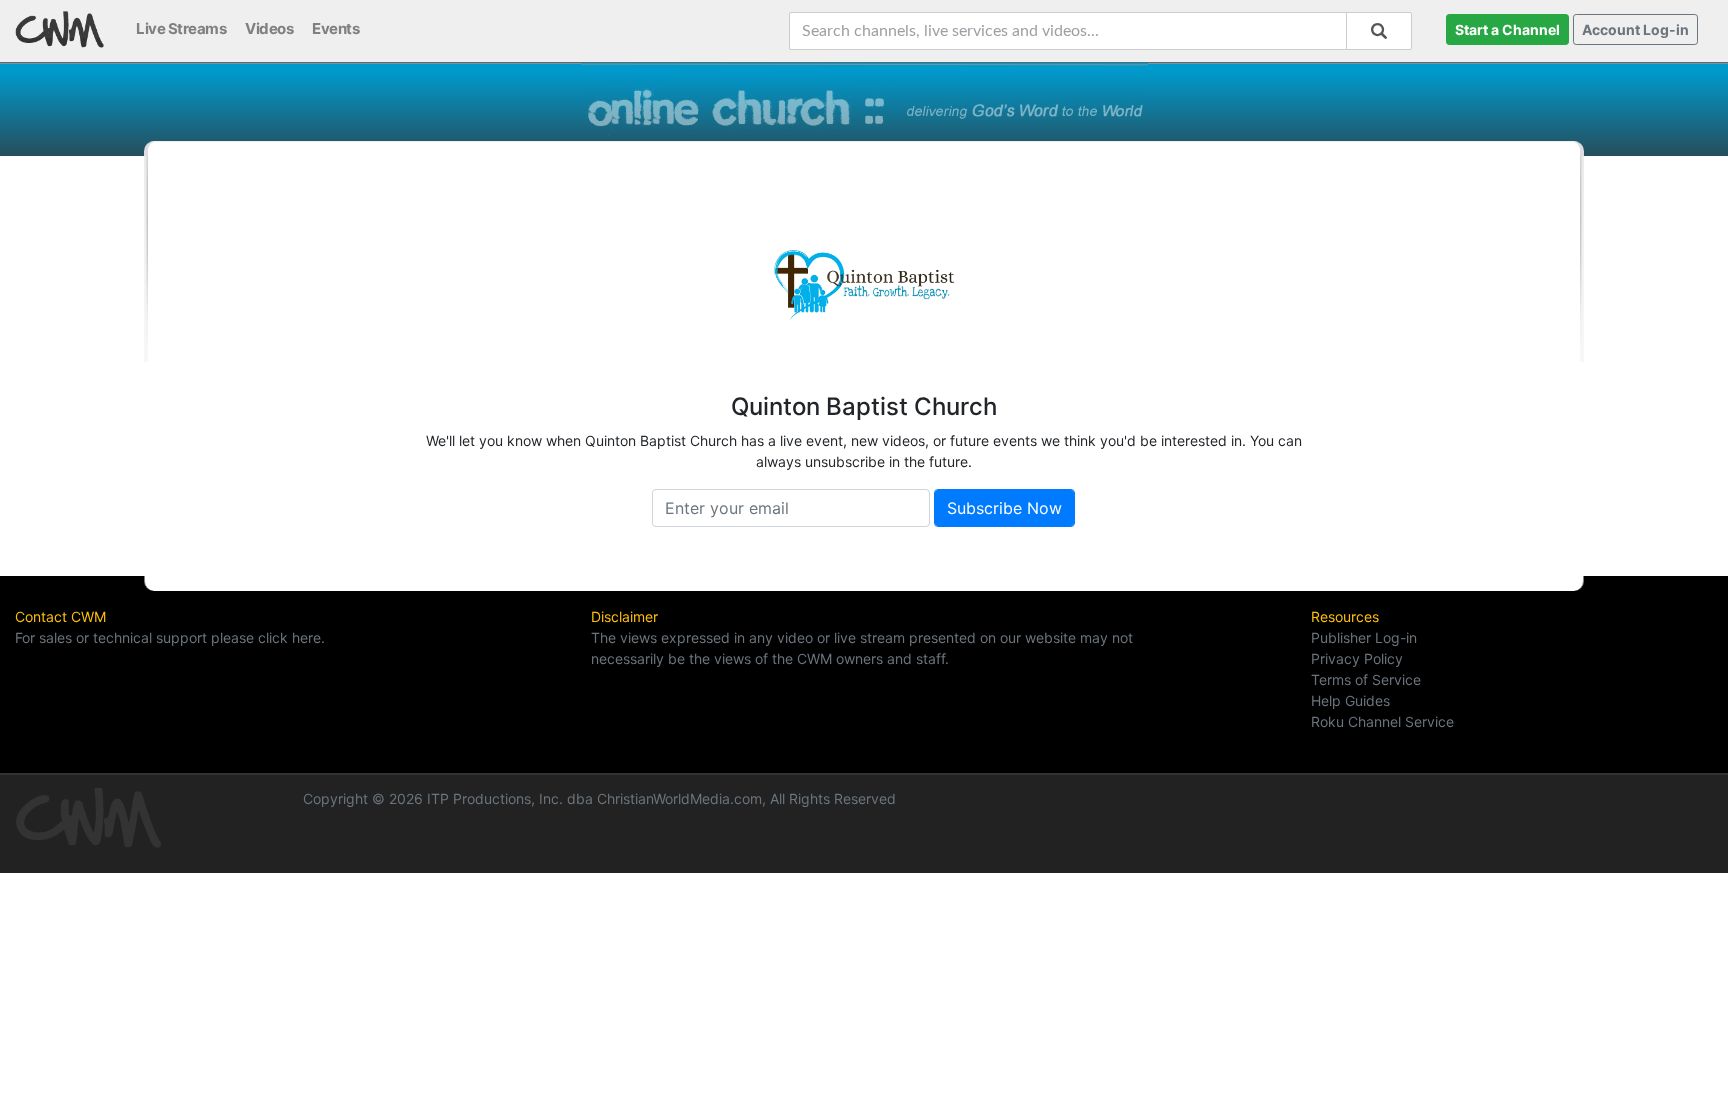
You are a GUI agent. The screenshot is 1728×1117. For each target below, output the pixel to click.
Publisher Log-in (1364, 637)
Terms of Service (1366, 679)
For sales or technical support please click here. (170, 637)
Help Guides (1350, 700)
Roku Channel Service (1382, 721)
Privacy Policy (1357, 658)
